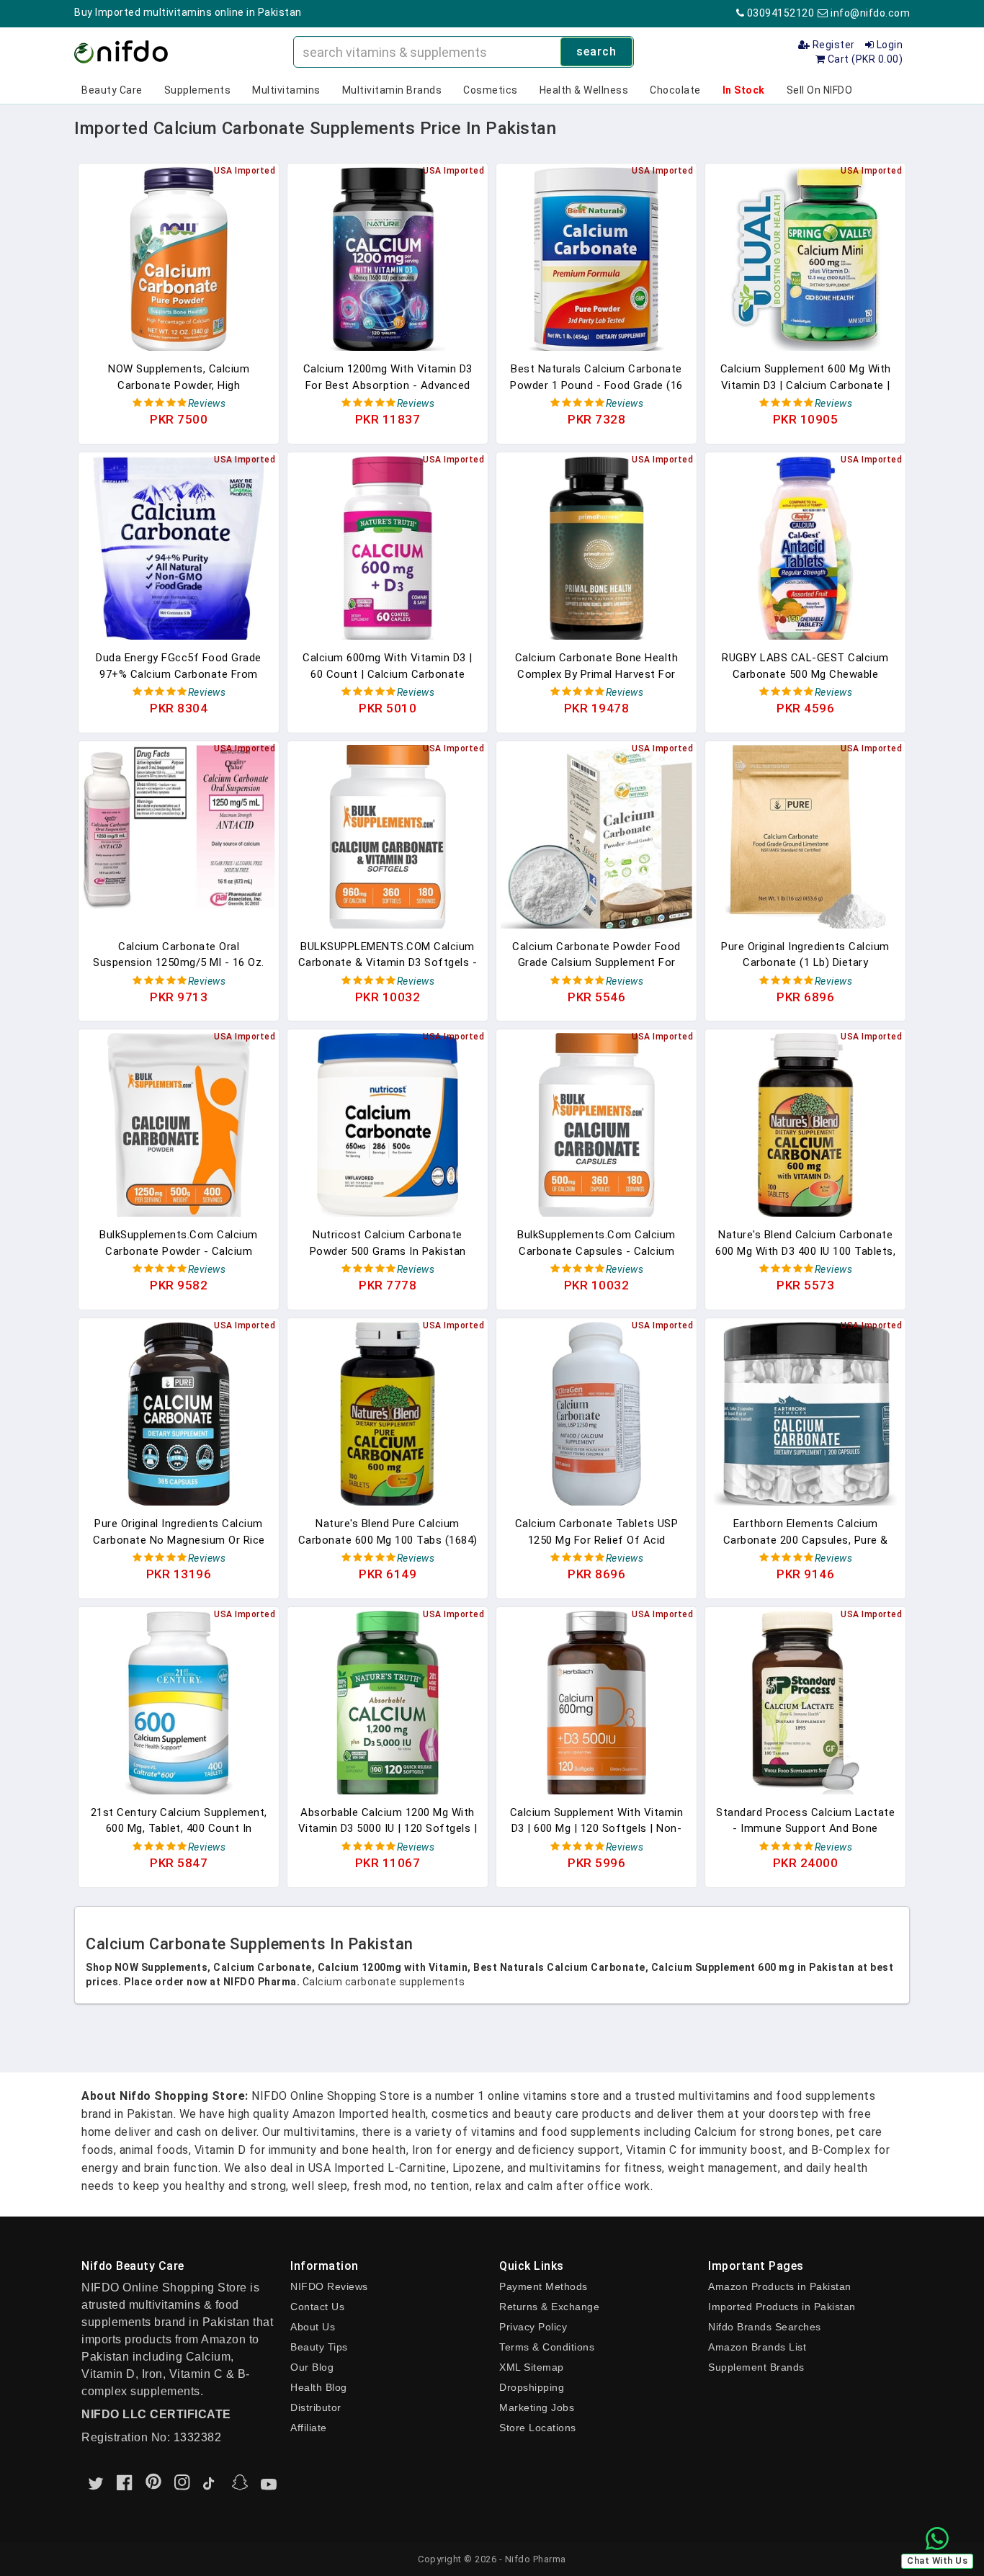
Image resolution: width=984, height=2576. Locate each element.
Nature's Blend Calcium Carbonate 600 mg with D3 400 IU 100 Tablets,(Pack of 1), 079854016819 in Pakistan (805, 1243)
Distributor (316, 2407)
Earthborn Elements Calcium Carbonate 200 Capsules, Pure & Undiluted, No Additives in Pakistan (806, 1532)
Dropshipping (532, 2387)
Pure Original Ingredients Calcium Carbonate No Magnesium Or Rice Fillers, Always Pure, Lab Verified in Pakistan (179, 1532)
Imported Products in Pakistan (782, 2307)
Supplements (198, 90)
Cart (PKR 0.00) (864, 59)
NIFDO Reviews (329, 2286)
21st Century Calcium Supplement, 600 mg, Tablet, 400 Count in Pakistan (179, 1821)
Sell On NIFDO (820, 90)
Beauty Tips (319, 2347)
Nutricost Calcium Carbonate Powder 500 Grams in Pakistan (388, 1243)
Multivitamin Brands (392, 90)
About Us (313, 2327)
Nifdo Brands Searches (765, 2327)
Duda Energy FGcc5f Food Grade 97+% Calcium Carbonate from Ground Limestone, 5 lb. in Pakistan (179, 666)
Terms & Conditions (547, 2347)
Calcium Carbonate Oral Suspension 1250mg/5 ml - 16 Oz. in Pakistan (179, 955)
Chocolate (675, 90)
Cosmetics (491, 90)
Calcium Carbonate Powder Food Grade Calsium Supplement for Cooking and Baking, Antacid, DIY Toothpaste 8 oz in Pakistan (596, 955)
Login (888, 45)
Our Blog (312, 2367)
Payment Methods (544, 2286)
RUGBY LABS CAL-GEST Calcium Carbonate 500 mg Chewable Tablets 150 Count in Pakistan (805, 666)
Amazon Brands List (757, 2347)
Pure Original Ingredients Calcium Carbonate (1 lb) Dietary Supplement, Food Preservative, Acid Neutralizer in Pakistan (805, 955)
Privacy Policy (533, 2327)
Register (832, 45)
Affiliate (309, 2428)
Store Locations (538, 2428)
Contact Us (317, 2307)
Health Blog (319, 2387)
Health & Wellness (584, 90)
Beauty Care (112, 90)
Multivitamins (286, 90)
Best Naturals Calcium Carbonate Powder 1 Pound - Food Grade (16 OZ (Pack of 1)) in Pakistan (596, 377)
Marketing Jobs (537, 2407)
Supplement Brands (756, 2367)
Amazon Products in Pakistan (780, 2286)
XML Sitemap (532, 2367)
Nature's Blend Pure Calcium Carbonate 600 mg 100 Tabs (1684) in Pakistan (388, 1532)
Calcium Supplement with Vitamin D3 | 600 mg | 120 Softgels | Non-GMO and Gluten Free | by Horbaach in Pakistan (597, 1821)
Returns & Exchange (549, 2307)
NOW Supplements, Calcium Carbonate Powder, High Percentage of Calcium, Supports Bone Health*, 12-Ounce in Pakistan (179, 377)
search (596, 52)
